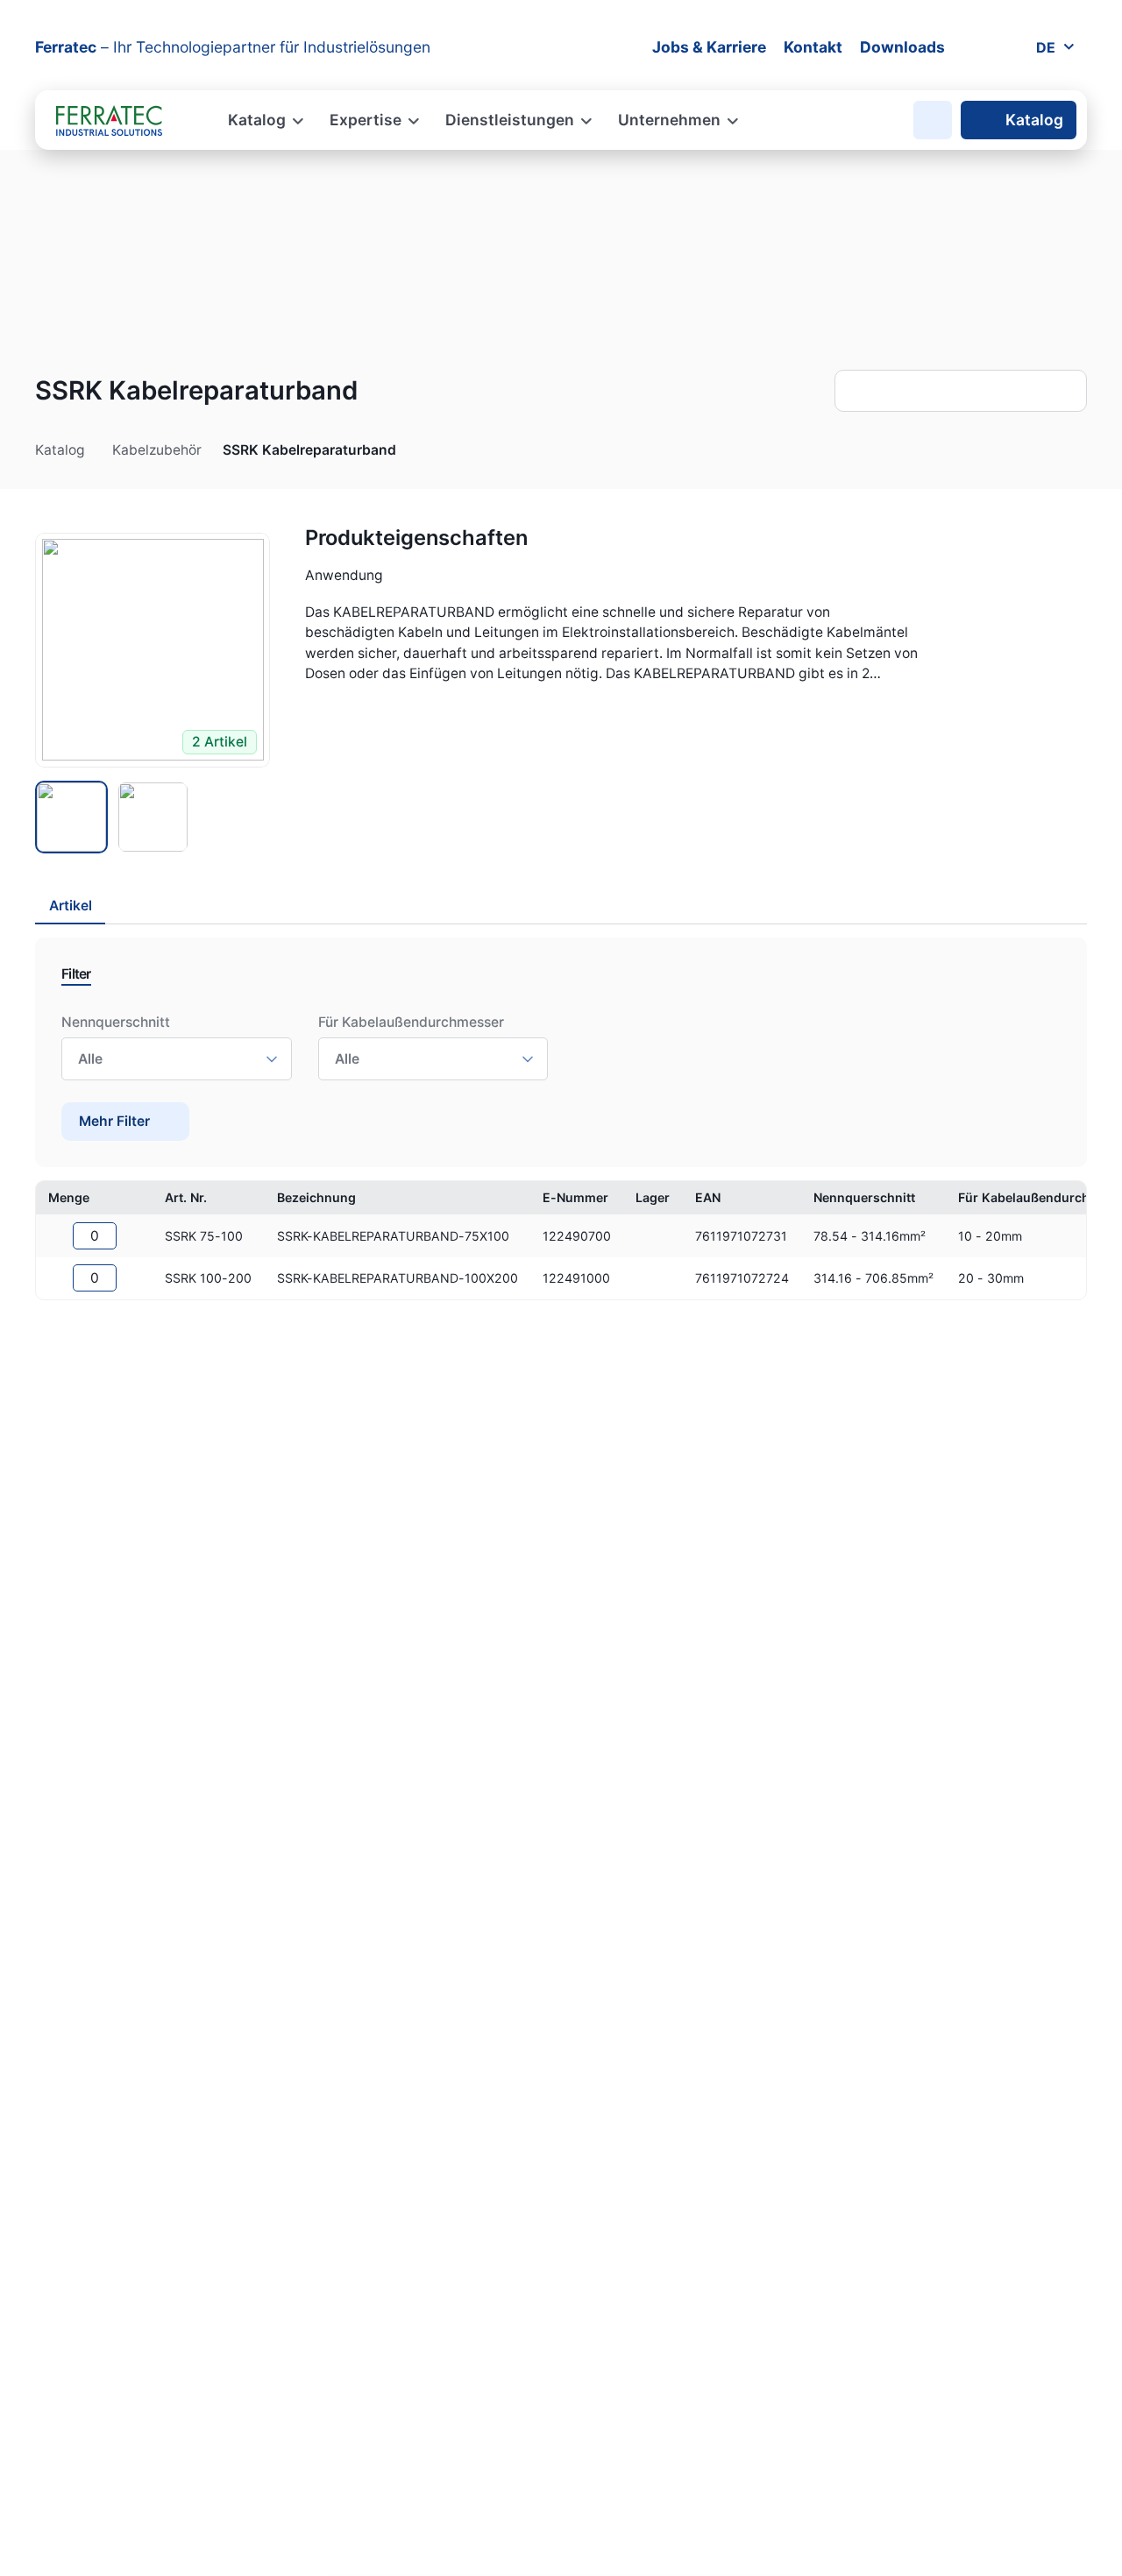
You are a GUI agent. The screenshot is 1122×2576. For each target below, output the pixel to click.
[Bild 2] (153, 817)
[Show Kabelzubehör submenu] (211, 451)
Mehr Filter (114, 1121)
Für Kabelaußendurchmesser (411, 1022)
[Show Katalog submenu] (95, 451)
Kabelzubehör (157, 450)
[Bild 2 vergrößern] (153, 650)
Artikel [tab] (71, 906)
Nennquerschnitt (116, 1022)
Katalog (1034, 120)
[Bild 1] (71, 817)
